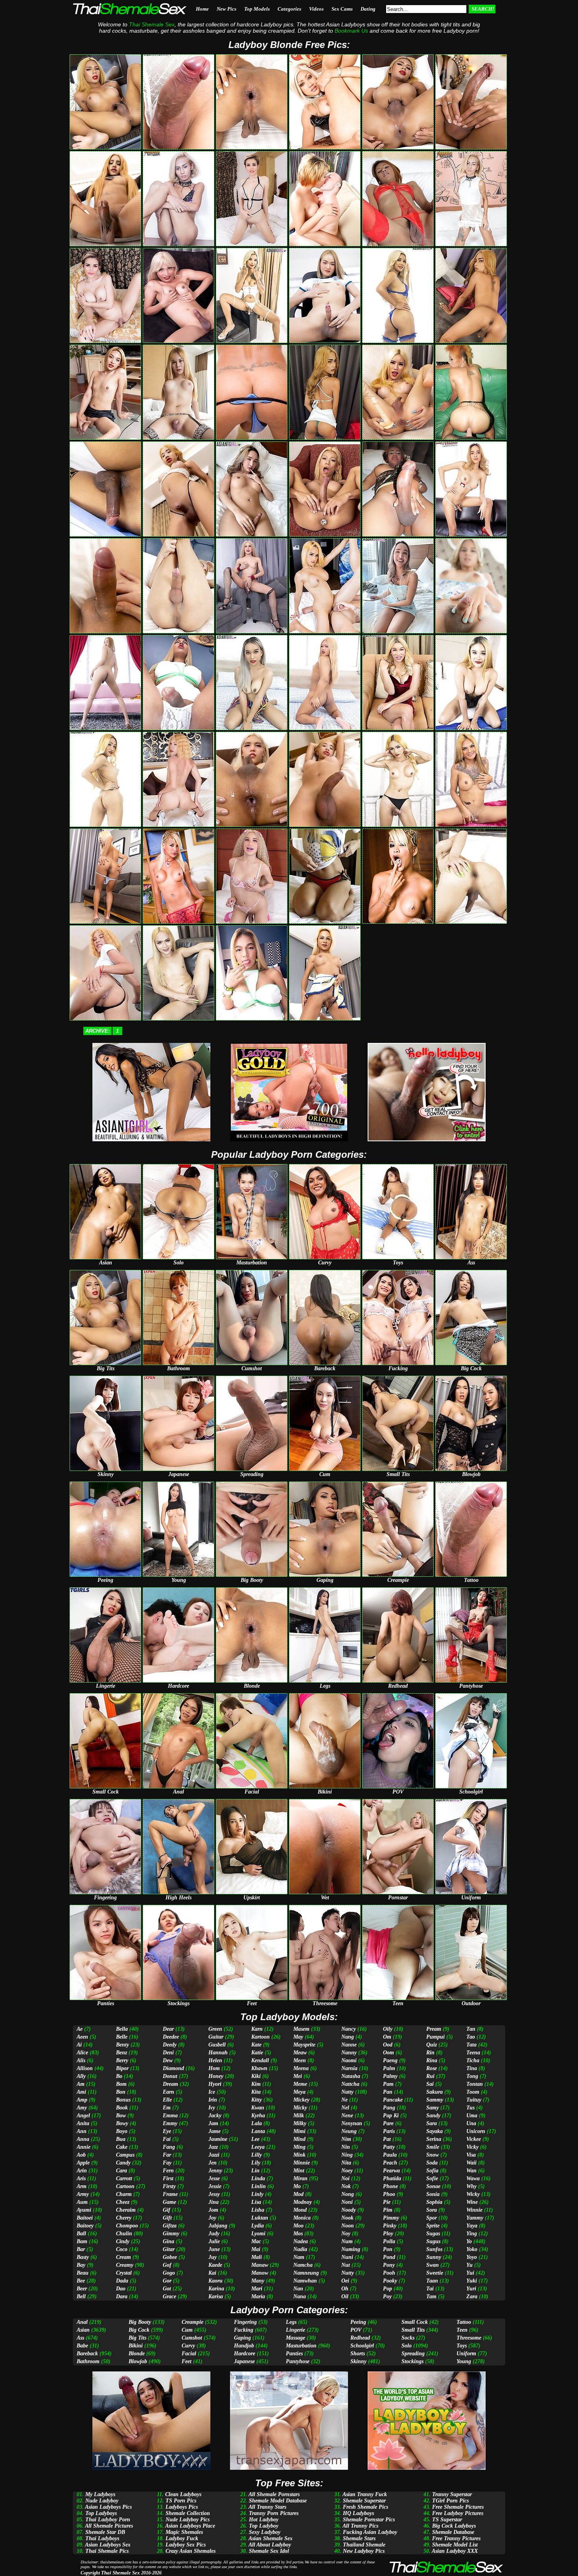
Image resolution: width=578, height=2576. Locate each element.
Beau (83, 2273)
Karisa (216, 2296)
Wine (472, 2202)
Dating (368, 9)
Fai (167, 2139)
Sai (430, 2084)
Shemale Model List (455, 2545)
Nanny (349, 2053)
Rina (432, 2060)
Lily (256, 2163)
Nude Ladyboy (102, 2501)
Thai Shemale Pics (107, 2551)
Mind (299, 2139)
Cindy (123, 2241)
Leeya (258, 2147)
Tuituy (474, 2100)
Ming (299, 2147)
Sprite (433, 2226)
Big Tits (137, 2338)
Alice (82, 2053)
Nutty (348, 2273)
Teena (473, 2053)
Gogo (169, 2273)
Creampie (192, 2322)
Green (215, 2029)
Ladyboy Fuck (182, 2538)
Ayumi (84, 2210)
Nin (346, 2147)
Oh (345, 2289)
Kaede (215, 2265)
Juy (213, 2257)
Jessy (214, 2194)
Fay (167, 2163)
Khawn (259, 2068)
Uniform (466, 2354)
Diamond (173, 2068)
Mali (257, 2257)
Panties (294, 2354)
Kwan (258, 2108)
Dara (122, 2296)
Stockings (412, 2361)
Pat (387, 2139)
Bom (121, 2084)
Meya (299, 2092)
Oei (345, 2281)
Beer (82, 2289)
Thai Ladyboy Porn (108, 2520)
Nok (346, 2186)
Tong (472, 2076)
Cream (123, 2257)
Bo (119, 2076)
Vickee (474, 2139)
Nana (300, 2296)
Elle (167, 2100)
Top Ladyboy (264, 2526)
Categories (289, 9)
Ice (212, 2092)
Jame (214, 2131)
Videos (316, 9)
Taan (432, 2281)
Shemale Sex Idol (269, 2551)
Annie (84, 2147)
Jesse (214, 2178)
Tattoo (464, 2322)
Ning (347, 2155)
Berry (122, 2060)
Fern (168, 2171)
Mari (257, 2289)
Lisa (256, 2202)
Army (83, 2194)
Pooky (390, 2281)
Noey (347, 2171)
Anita (83, 2123)
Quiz (432, 2045)
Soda (432, 2163)
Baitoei (85, 2218)
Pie (387, 2202)
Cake (122, 2147)
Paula (390, 2155)
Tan (471, 2029)
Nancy (349, 2029)
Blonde (137, 2354)
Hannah (218, 2053)
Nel (345, 2108)
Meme (300, 2084)
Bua (121, 2139)
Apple (83, 2163)
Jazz (213, 2147)
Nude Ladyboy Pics (188, 2520)
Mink (299, 2155)
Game (169, 2202)
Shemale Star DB (105, 2532)
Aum (82, 2202)
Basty (83, 2257)
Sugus (433, 2241)
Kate (256, 2045)
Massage (295, 2338)
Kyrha (258, 2116)
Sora (432, 2210)
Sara (432, 2123)
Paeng (390, 2060)
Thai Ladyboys (102, 2538)
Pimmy (391, 2218)
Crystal (124, 2273)
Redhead (360, 2338)
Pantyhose (298, 2361)
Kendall (260, 2060)
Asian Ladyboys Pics (108, 2507)
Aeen (82, 2037)
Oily (388, 2029)
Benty (122, 2045)
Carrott (124, 2178)
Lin (255, 2171)
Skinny (358, 2361)
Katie (257, 2053)
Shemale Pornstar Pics (369, 2520)
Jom (213, 2210)
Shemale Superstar (364, 2501)
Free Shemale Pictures (458, 2507)
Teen (462, 2330)
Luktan (260, 2218)
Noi (345, 2178)
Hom (214, 2068)
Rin (430, 2053)
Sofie (432, 2178)
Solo (407, 2346)
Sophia (434, 2202)
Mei (298, 2076)
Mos (298, 2234)
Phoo (389, 2194)
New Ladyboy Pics (364, 2551)
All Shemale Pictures (109, 2526)
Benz (121, 2053)
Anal (82, 2322)
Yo (469, 2241)
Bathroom (88, 2361)
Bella (122, 2029)
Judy (214, 2234)
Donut (170, 2076)
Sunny (434, 2257)
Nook (347, 2218)
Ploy (388, 2234)
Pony (389, 2265)
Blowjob (138, 2361)
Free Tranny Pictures (456, 2538)
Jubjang (218, 2226)
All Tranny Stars (267, 2507)
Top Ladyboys (101, 2513)
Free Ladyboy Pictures (458, 2513)
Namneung (306, 2273)
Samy (433, 2108)
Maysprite (304, 2045)
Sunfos (434, 2249)
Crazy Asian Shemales (191, 2551)
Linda (258, 2178)
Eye (167, 2131)
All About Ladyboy (270, 2545)
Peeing (358, 2322)
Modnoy (303, 2202)
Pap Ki (391, 2116)
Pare (388, 2123)
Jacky (215, 2116)
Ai (79, 2045)
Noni (347, 2202)
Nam (299, 2257)
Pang (389, 2108)
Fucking (244, 2330)
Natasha (351, 2076)
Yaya (472, 2226)
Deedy (170, 2045)
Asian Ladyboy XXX (455, 2551)
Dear (168, 2029)
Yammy (475, 2218)
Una (471, 2123)
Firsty (169, 2186)
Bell (81, 2296)
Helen (215, 2060)
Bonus (123, 2100)
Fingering (245, 2322)
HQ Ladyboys (358, 2513)
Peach (390, 2163)
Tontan (475, 2084)
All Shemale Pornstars (274, 2494)
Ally (81, 2076)
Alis (81, 2060)
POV (356, 2330)
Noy (346, 2234)
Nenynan (352, 2123)
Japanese (244, 2361)
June (214, 2249)
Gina (168, 2241)
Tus (470, 2108)
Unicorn (476, 2131)
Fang (169, 2147)
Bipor (122, 2068)
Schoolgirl (362, 2346)
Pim (388, 2210)
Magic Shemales (184, 2532)
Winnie (474, 2210)
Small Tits (413, 2330)
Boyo (122, 2131)
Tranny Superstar (452, 2494)
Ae (80, 2029)
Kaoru (215, 2281)
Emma (170, 2116)
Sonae (433, 2186)
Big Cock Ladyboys (454, 2526)
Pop (387, 2289)
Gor (167, 2281)
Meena (301, 2068)
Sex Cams (342, 9)
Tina (472, 2068)
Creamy (125, 2265)
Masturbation (301, 2346)
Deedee (171, 2037)
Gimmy (171, 2234)
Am (81, 2084)
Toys (462, 2346)
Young (464, 2361)
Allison (85, 2068)
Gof (167, 2265)
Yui (470, 2273)
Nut (346, 2265)
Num (347, 2241)
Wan (471, 2171)
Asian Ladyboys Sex (108, 2545)
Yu (469, 2265)
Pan (388, 2092)
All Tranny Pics (360, 2526)
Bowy (122, 2123)
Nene (347, 2116)
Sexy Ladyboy (265, 2532)
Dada (122, 2281)
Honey (216, 2076)
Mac (256, 2241)
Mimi (299, 2131)
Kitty (257, 2100)
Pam (388, 2084)
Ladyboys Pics (182, 2507)
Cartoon (125, 2186)
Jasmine (218, 2139)
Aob (81, 2155)
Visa (471, 2155)
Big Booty (140, 2322)
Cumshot (192, 2338)
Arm (82, 2186)
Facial (189, 2354)
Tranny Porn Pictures (274, 2513)
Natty (347, 2092)
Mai (256, 2249)
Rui (430, 2076)
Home (202, 9)
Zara (472, 2296)
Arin (82, 2171)
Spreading (413, 2354)
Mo (297, 2186)
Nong (348, 2194)
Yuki (472, 2281)
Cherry (124, 2218)
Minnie (302, 2163)
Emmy (170, 2123)
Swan (433, 2265)
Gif (167, 2210)
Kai (212, 2273)
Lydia (258, 2226)
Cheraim (126, 2210)
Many (258, 2281)
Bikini (136, 2346)
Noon (348, 2226)
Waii (471, 2163)
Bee (81, 2281)
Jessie (215, 2186)
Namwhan (305, 2281)
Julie (214, 2241)
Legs (291, 2322)
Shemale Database (453, 2532)
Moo (298, 2226)
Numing (351, 2249)
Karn (257, 2029)
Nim (346, 2139)
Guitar (216, 2037)
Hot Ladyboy (264, 2520)
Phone (390, 2186)
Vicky (472, 2147)
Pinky (390, 2226)
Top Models (257, 9)
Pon (388, 2249)
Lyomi (258, 2234)
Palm (389, 2068)
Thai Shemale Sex (121, 2573)
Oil (345, 2296)
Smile (433, 2147)
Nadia (300, 2249)
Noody (349, 2210)
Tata (471, 2045)
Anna (83, 2139)
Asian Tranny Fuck (365, 2494)
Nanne (349, 2045)
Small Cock (415, 2322)
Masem (301, 2029)
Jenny (215, 2171)
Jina (214, 2202)
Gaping (242, 2338)
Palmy (390, 2076)
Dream (170, 2084)
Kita (256, 2092)
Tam (431, 2296)
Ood (388, 2045)
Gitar (169, 2249)
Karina (216, 2289)
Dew (168, 2060)
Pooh (389, 2273)
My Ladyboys (100, 2494)
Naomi (349, 2060)
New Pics (226, 9)
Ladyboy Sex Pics (186, 2545)
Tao (471, 2037)
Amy (82, 2108)
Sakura (434, 2092)
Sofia (432, 2171)
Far (167, 2155)
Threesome (469, 2338)
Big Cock (139, 2330)
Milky (300, 2123)
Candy (123, 2163)
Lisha (258, 2210)
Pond (389, 2257)
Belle (122, 2037)
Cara (121, 2171)
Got (167, 2289)
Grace (169, 2296)
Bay (81, 2265)
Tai (430, 2289)
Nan (298, 2289)
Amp (82, 2100)
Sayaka (434, 2131)
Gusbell (217, 2045)
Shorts (358, 2354)
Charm (124, 2194)
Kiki (256, 2076)
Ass (80, 2338)
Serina (434, 2139)
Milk (299, 2116)
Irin (213, 2100)
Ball (81, 2234)
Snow (433, 2155)
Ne (344, 2100)
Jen (213, 2163)
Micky (300, 2108)
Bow (121, 2116)
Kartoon (260, 2037)
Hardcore (245, 2354)
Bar (81, 2249)
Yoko (472, 2249)
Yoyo (472, 2257)
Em (167, 2108)
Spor (432, 2218)
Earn (168, 2092)
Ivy (212, 2108)
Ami (81, 2092)
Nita (346, 2163)
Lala (257, 2123)
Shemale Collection (188, 2513)
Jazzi (214, 2155)
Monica (302, 2218)
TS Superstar (447, 2520)
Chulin (124, 2234)
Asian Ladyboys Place (190, 2526)
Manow (260, 2273)
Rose (432, 2068)
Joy (212, 2218)
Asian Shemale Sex (271, 2538)
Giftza (170, 2226)
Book (122, 2108)
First (168, 2178)
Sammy (435, 2100)
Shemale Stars (359, 2538)
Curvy (188, 2346)
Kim (256, 2084)
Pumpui (435, 2037)
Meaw (300, 2053)
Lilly (257, 2155)
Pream (434, 2029)
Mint (299, 2171)
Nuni (347, 2257)
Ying (472, 2234)
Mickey (301, 2100)
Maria (258, 2296)
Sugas (433, 2234)
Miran (300, 2178)
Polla (389, 2241)
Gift (167, 2218)
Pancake (393, 2100)
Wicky (473, 2194)
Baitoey (85, 2226)
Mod (298, 2194)
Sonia (433, 2194)
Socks (408, 2338)
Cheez (123, 2202)
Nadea (301, 2241)
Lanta (258, 2131)
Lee (255, 2139)
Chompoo (127, 2226)
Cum (187, 2330)
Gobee (170, 2257)
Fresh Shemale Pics (365, 2507)
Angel (83, 2116)
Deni (168, 2053)
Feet (187, 2361)
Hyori (215, 2084)
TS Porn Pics (181, 2501)
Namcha (303, 2265)
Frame (170, 2194)
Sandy (433, 2116)
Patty (389, 2147)
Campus (125, 2155)
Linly (257, 2194)
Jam (213, 2123)
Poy (387, 2296)
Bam (82, 2241)
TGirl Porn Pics (450, 2501)
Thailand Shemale (364, 2545)
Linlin (259, 2186)
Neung (349, 2131)
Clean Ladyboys (183, 2494)
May (298, 2037)
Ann (82, 2131)
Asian (83, 2330)
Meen (300, 2060)
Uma (472, 2116)
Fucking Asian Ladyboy (370, 2532)
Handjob (244, 2346)
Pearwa (391, 2171)
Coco (122, 2249)
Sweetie (435, 2273)
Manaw (260, 2265)
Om (387, 2037)
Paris (389, 2131)
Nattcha (350, 2084)
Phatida (392, 2178)
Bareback (87, 2354)
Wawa (473, 2178)
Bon (121, 2092)
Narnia (349, 2068)
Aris (81, 2178)
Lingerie (295, 2330)
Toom (473, 2092)
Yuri (471, 2289)
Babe (82, 2346)
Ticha (473, 2060)
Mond (300, 2210)
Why (471, 2186)
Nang (348, 2037)
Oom (388, 2053)
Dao (121, 2289)
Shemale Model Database (278, 2501)
